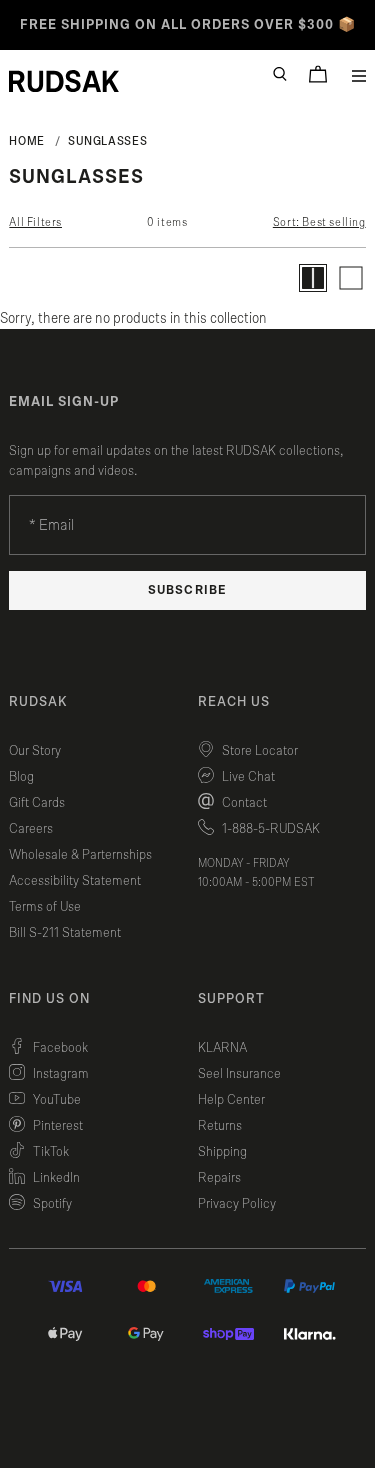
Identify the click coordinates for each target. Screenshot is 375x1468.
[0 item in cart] (318, 74)
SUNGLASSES (107, 141)
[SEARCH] (280, 74)
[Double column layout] (313, 278)
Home (27, 141)
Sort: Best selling (319, 222)
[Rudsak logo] (64, 81)
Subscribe (187, 590)
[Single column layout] (351, 278)
